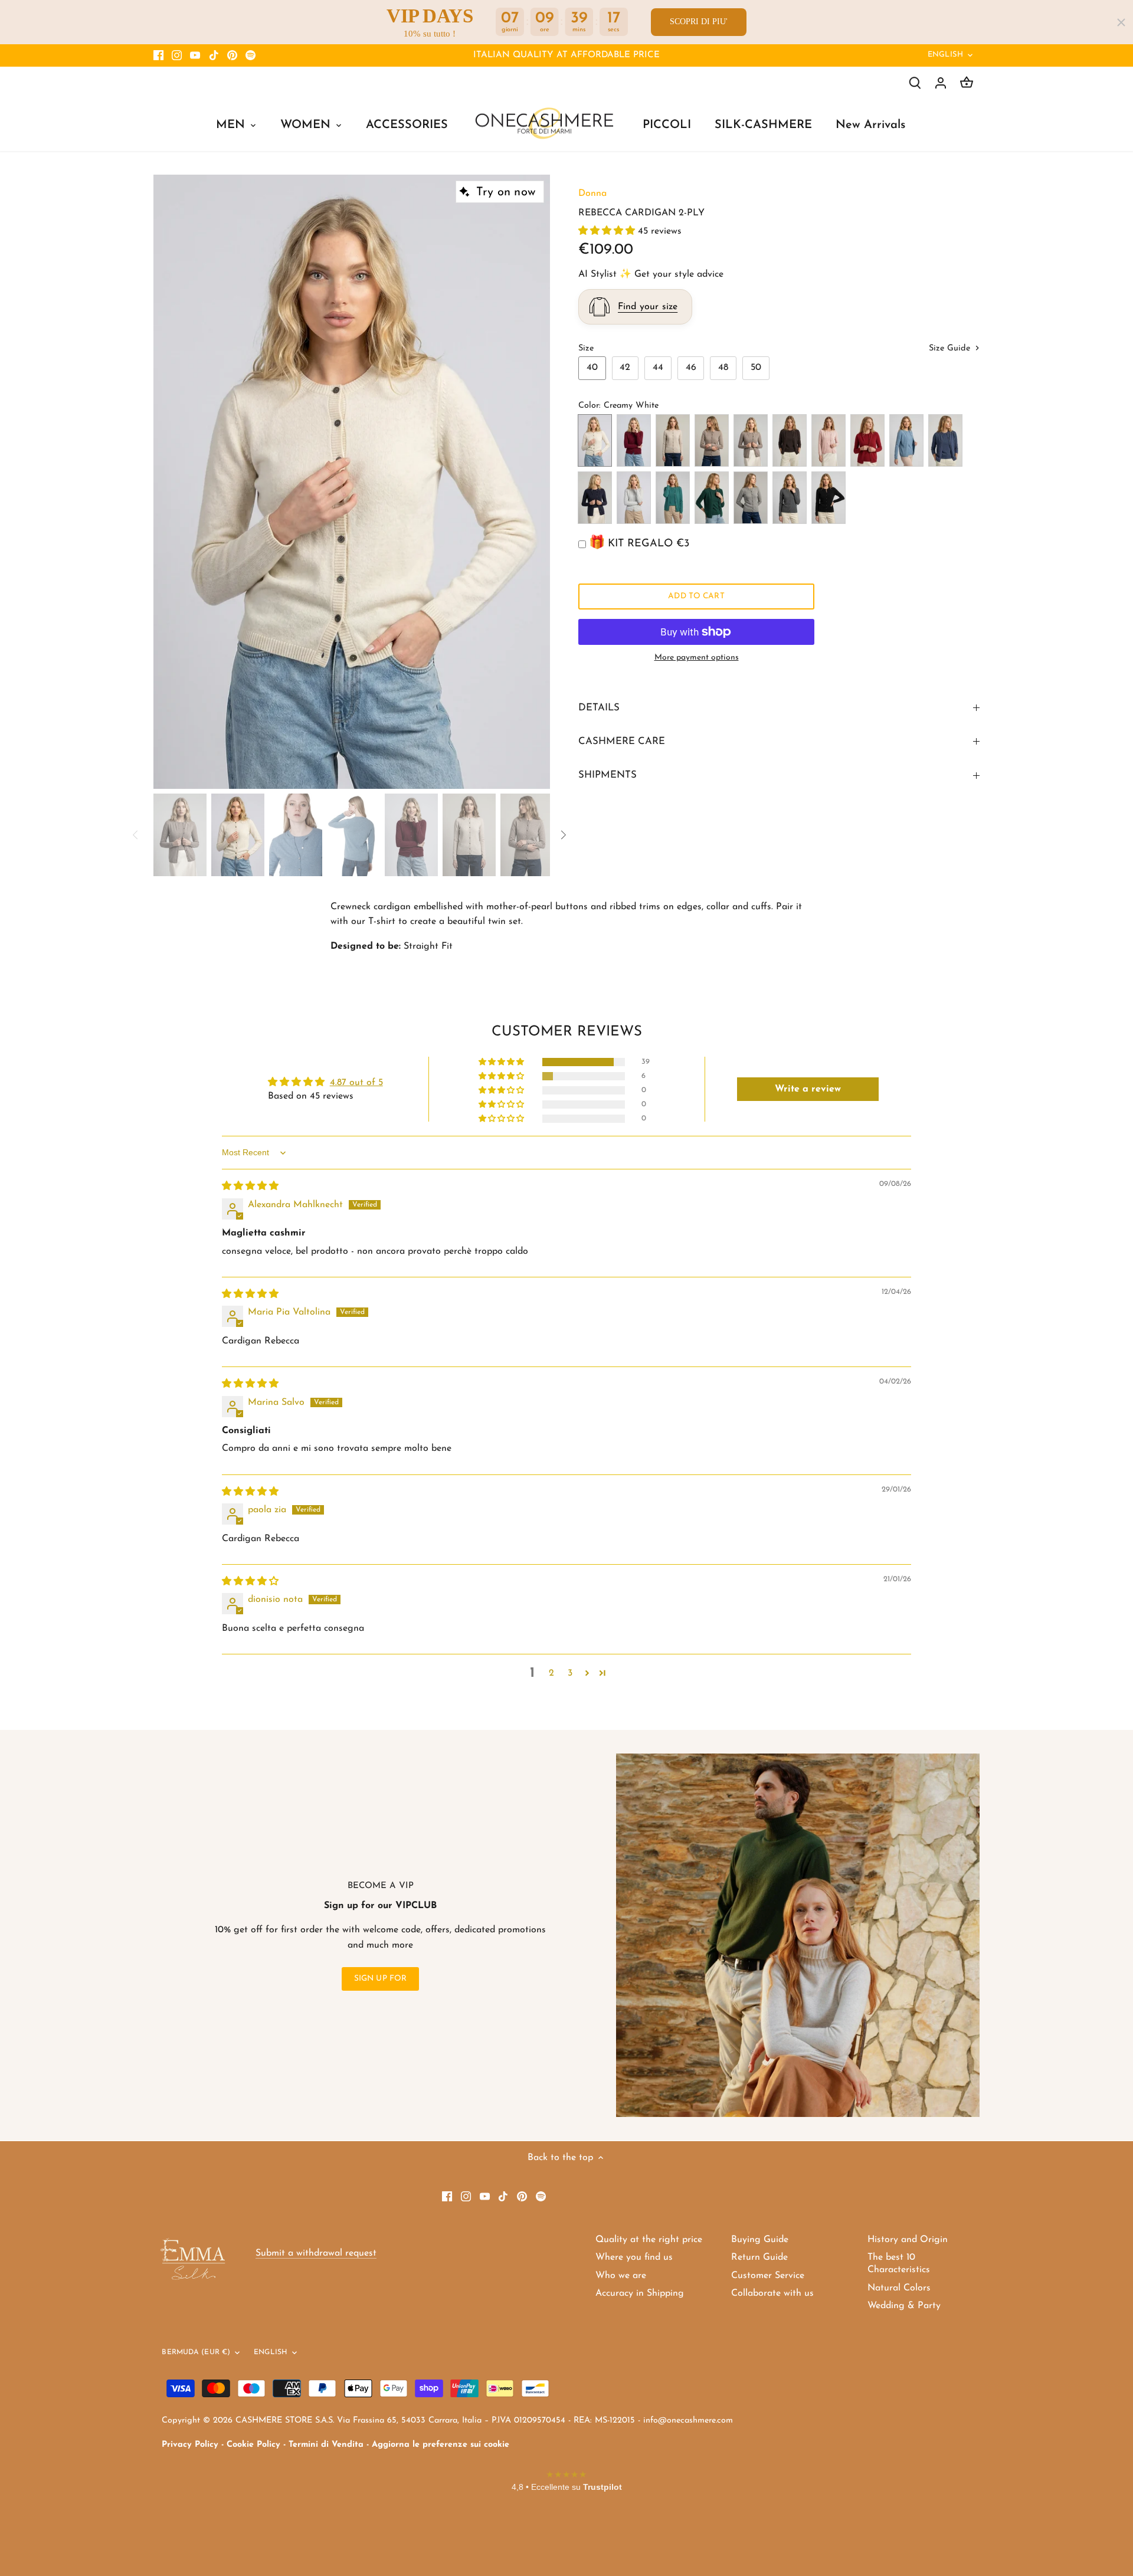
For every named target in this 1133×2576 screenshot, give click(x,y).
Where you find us (634, 2257)
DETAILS (599, 708)
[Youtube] (195, 55)
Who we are (621, 2276)
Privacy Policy (190, 2445)
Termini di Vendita (326, 2445)
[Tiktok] (214, 55)
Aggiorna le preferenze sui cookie (441, 2445)
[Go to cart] (967, 83)
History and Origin (908, 2240)
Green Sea (673, 498)
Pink (829, 440)
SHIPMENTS (608, 775)
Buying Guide (760, 2240)
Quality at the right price (649, 2240)
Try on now (506, 192)
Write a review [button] (808, 1089)
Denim (906, 440)
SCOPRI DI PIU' (699, 22)
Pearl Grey (751, 498)
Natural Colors (899, 2288)
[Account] (941, 83)
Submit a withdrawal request (316, 2253)
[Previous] (171, 482)
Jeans (945, 440)
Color (589, 406)
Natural (751, 440)
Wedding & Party (904, 2306)
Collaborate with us (772, 2293)
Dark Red (867, 440)
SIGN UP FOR (381, 1979)
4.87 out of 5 (356, 1083)
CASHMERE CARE (622, 741)
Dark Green (712, 498)
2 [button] (551, 1673)
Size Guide (951, 348)
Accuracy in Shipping (640, 2293)
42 (625, 368)
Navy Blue (595, 498)
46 (691, 368)
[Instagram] (177, 55)
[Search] (915, 83)
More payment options (697, 658)
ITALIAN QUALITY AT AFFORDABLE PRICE (566, 55)
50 (756, 368)
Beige (712, 440)
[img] (250, 1187)
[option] (352, 482)
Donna (592, 194)
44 (658, 368)
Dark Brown (790, 440)
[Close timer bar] (1121, 22)
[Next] (532, 482)
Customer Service (768, 2276)
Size (586, 348)
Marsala (634, 440)
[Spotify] (250, 55)
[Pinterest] (232, 55)
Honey (673, 440)
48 (723, 368)
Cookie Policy (253, 2445)
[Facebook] (158, 55)
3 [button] (570, 1673)
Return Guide (759, 2257)
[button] (608, 231)
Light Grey (634, 498)
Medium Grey (790, 498)
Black (829, 498)
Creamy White (595, 440)
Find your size (648, 307)
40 (592, 368)
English (945, 55)
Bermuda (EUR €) (196, 2352)
